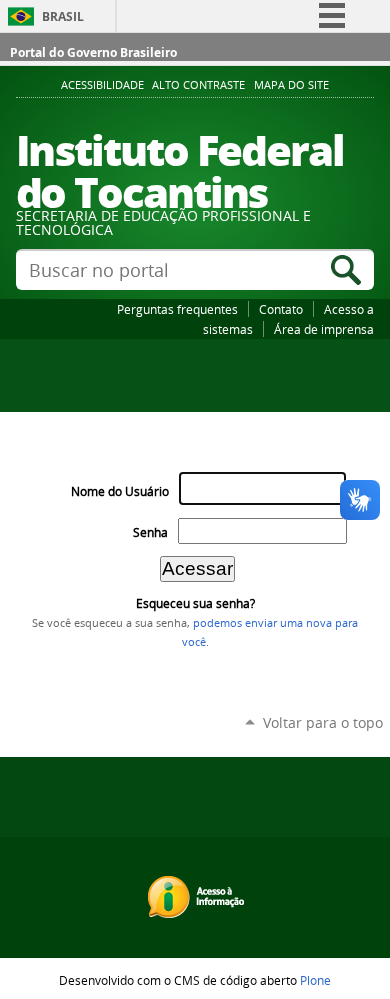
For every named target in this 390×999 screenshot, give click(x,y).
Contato (281, 309)
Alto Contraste (198, 85)
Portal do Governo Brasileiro (93, 52)
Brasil (63, 16)
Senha (150, 532)
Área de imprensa (324, 329)
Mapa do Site (291, 85)
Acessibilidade (102, 85)
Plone (315, 980)
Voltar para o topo (323, 722)
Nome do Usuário (120, 491)
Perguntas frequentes (177, 309)
